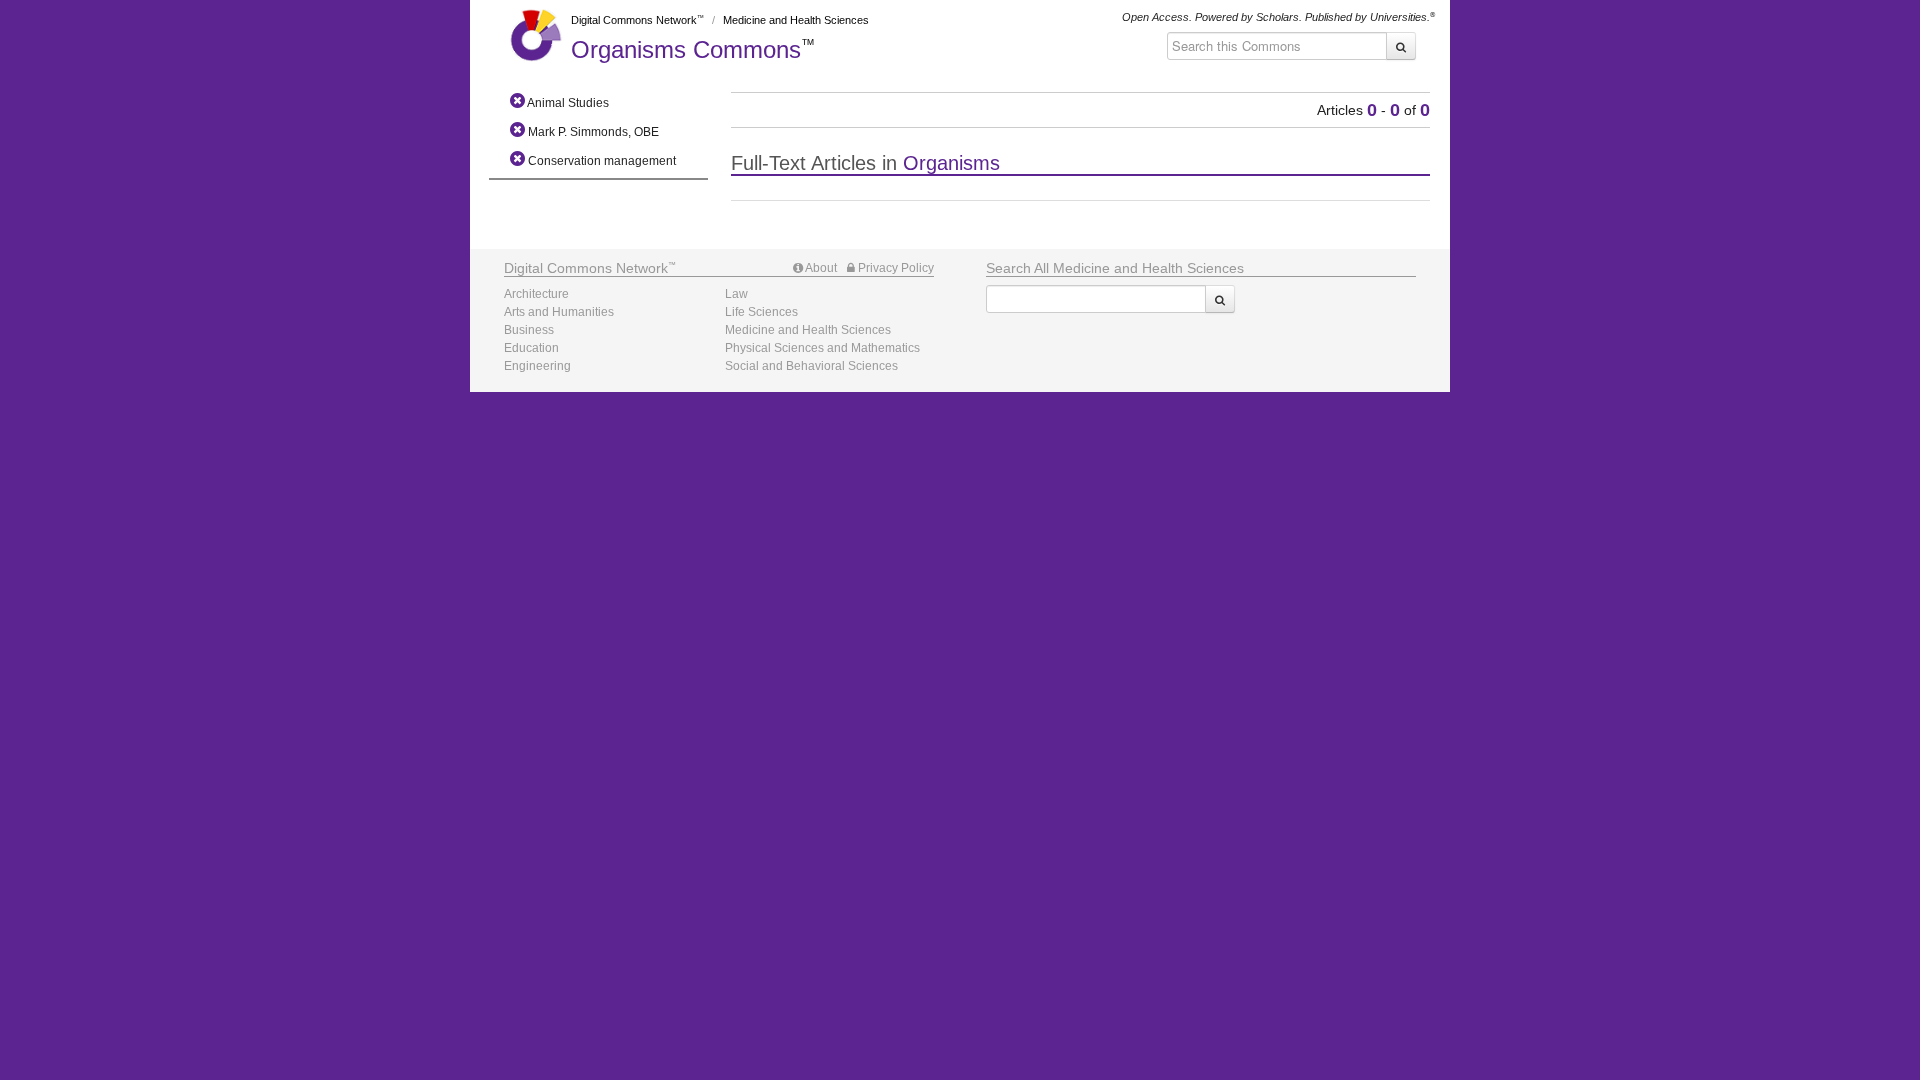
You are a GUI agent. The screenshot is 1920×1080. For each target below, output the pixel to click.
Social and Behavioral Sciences (811, 366)
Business (529, 330)
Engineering (537, 366)
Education (531, 348)
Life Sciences (761, 312)
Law (736, 294)
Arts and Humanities (559, 312)
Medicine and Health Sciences (796, 20)
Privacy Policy (894, 268)
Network (586, 268)
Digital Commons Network (634, 20)
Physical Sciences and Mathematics (822, 348)
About (820, 268)
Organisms (686, 49)
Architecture (536, 294)
